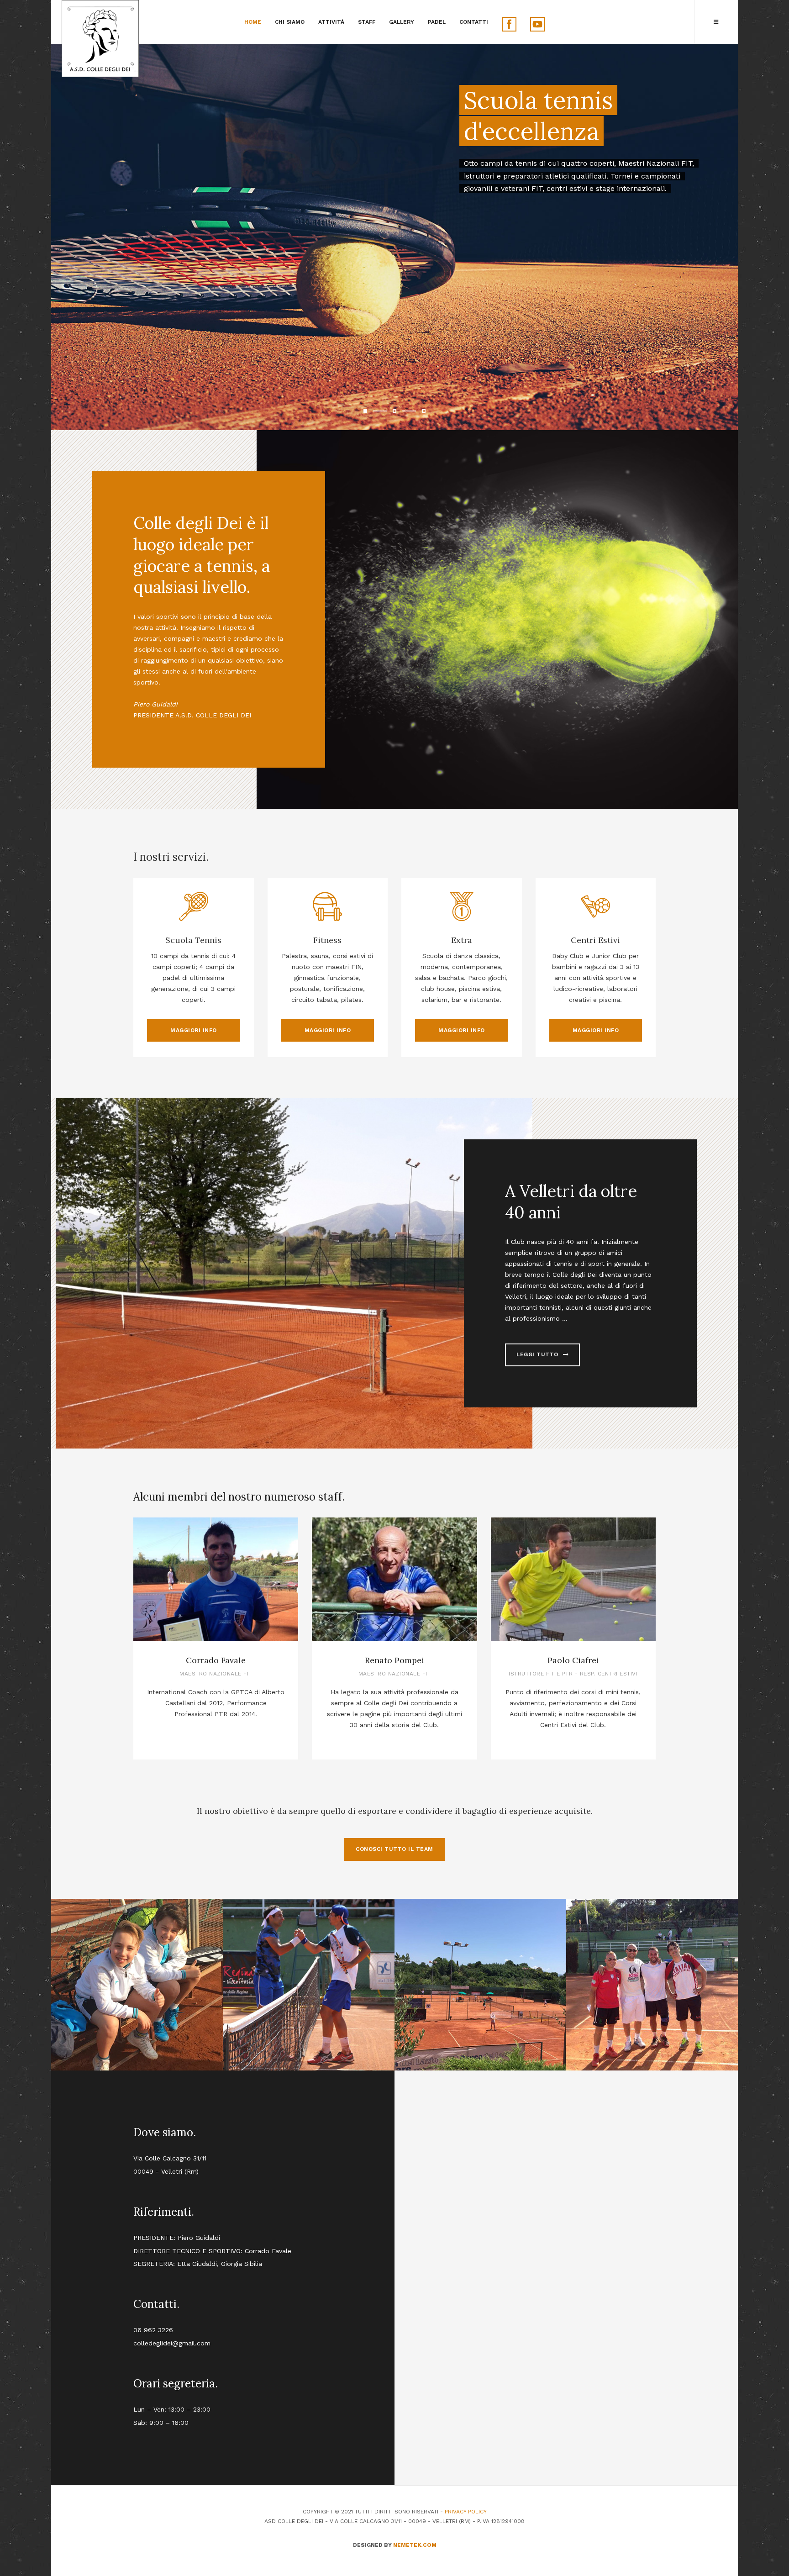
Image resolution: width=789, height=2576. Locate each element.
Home (253, 22)
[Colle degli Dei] (100, 39)
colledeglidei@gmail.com (172, 2343)
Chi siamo (290, 22)
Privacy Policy (466, 2512)
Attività (331, 22)
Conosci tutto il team (394, 1849)
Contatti (474, 22)
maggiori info (194, 1030)
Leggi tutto (538, 1354)
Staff (367, 22)
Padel (437, 22)
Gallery (402, 22)
